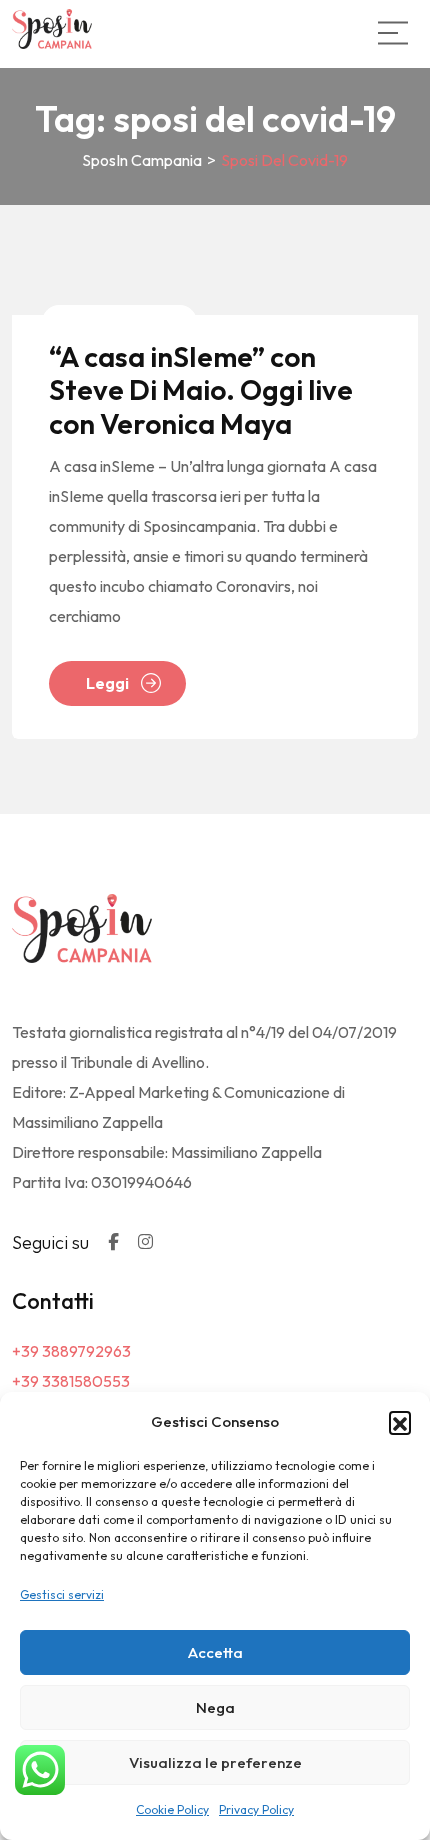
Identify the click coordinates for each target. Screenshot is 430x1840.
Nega (215, 1707)
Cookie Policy (172, 1809)
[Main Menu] (393, 33)
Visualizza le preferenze (215, 1762)
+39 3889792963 (71, 1351)
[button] (400, 1422)
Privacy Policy (256, 1809)
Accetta (215, 1652)
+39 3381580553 (71, 1381)
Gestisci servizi (62, 1594)
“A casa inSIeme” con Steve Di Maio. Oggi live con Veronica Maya (201, 390)
